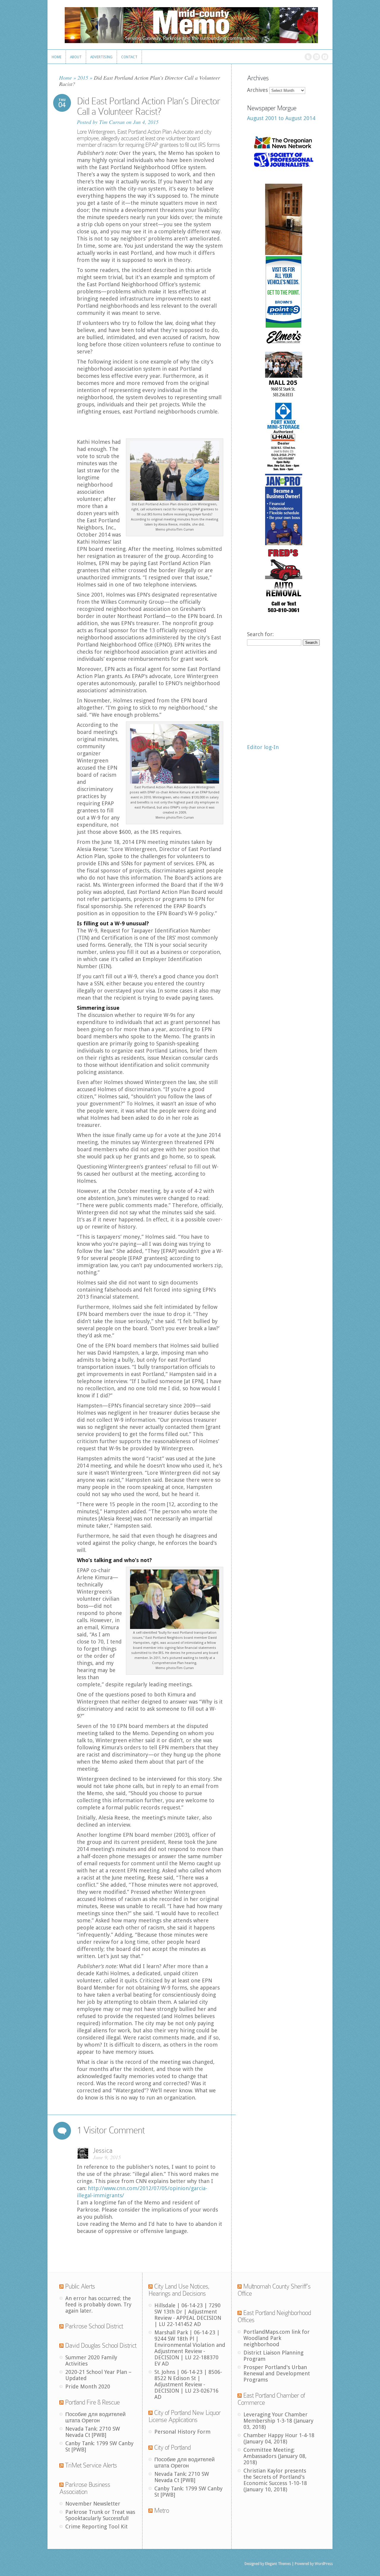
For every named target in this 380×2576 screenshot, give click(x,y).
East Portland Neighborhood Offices (274, 2316)
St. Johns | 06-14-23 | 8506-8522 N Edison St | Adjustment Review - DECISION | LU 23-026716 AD (188, 2384)
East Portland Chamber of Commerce (271, 2399)
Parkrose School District (94, 2326)
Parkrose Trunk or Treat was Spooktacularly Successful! (100, 2515)
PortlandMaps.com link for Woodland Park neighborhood (277, 2338)
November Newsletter (93, 2504)
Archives (257, 90)
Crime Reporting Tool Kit (96, 2527)
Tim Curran (112, 122)
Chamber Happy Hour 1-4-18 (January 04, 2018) (279, 2438)
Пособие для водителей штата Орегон (95, 2417)
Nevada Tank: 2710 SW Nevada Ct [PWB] (93, 2432)
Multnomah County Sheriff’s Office (274, 2290)
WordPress (323, 2564)
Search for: (260, 634)
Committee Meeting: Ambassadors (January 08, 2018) (275, 2456)
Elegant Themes (278, 2564)
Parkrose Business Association (85, 2488)
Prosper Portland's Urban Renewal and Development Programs (277, 2373)
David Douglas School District (101, 2345)
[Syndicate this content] (61, 2286)
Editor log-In (263, 747)
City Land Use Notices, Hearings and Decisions (179, 2290)
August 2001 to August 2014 (281, 118)
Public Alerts (80, 2286)
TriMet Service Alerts (91, 2465)
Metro (161, 2510)
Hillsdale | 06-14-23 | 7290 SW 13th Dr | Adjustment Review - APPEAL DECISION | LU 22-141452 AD (188, 2315)
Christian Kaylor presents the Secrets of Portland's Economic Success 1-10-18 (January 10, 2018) (275, 2480)
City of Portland (172, 2447)
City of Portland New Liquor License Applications (185, 2416)
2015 (83, 78)
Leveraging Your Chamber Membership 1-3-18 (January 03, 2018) (278, 2421)
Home (65, 78)
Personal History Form (182, 2432)
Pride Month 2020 (88, 2387)
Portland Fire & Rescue (92, 2402)
